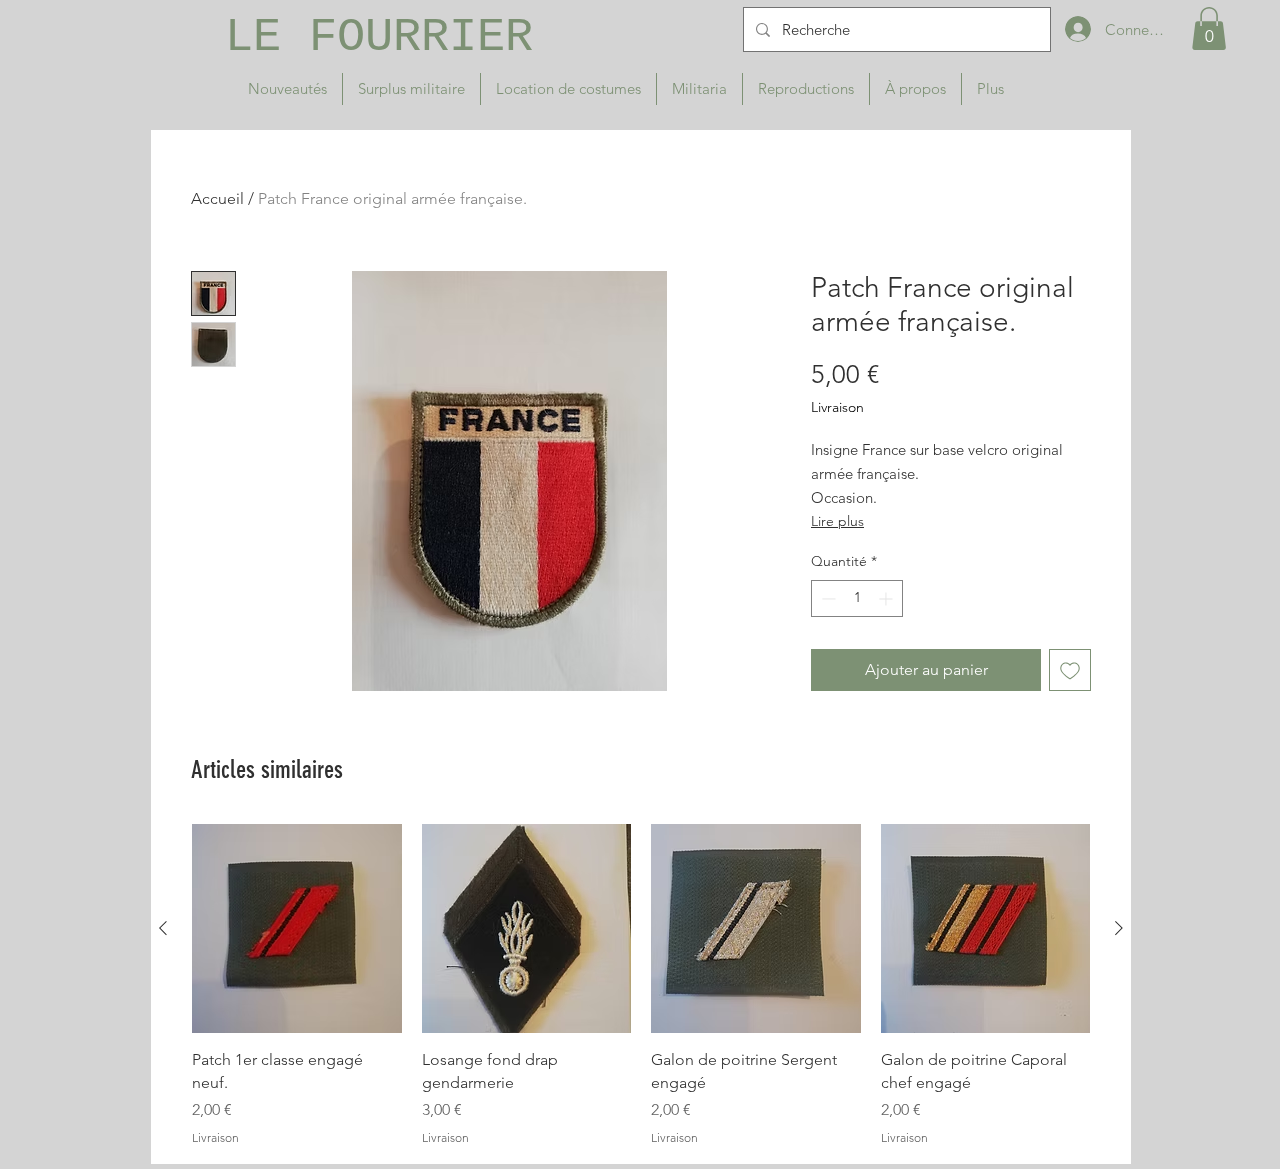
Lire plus (837, 521)
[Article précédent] (163, 928)
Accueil (217, 198)
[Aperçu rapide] (297, 929)
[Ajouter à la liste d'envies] (1070, 670)
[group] (641, 985)
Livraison (837, 407)
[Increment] (887, 598)
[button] (1209, 28)
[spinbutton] (857, 598)
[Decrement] (826, 598)
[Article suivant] (1119, 928)
